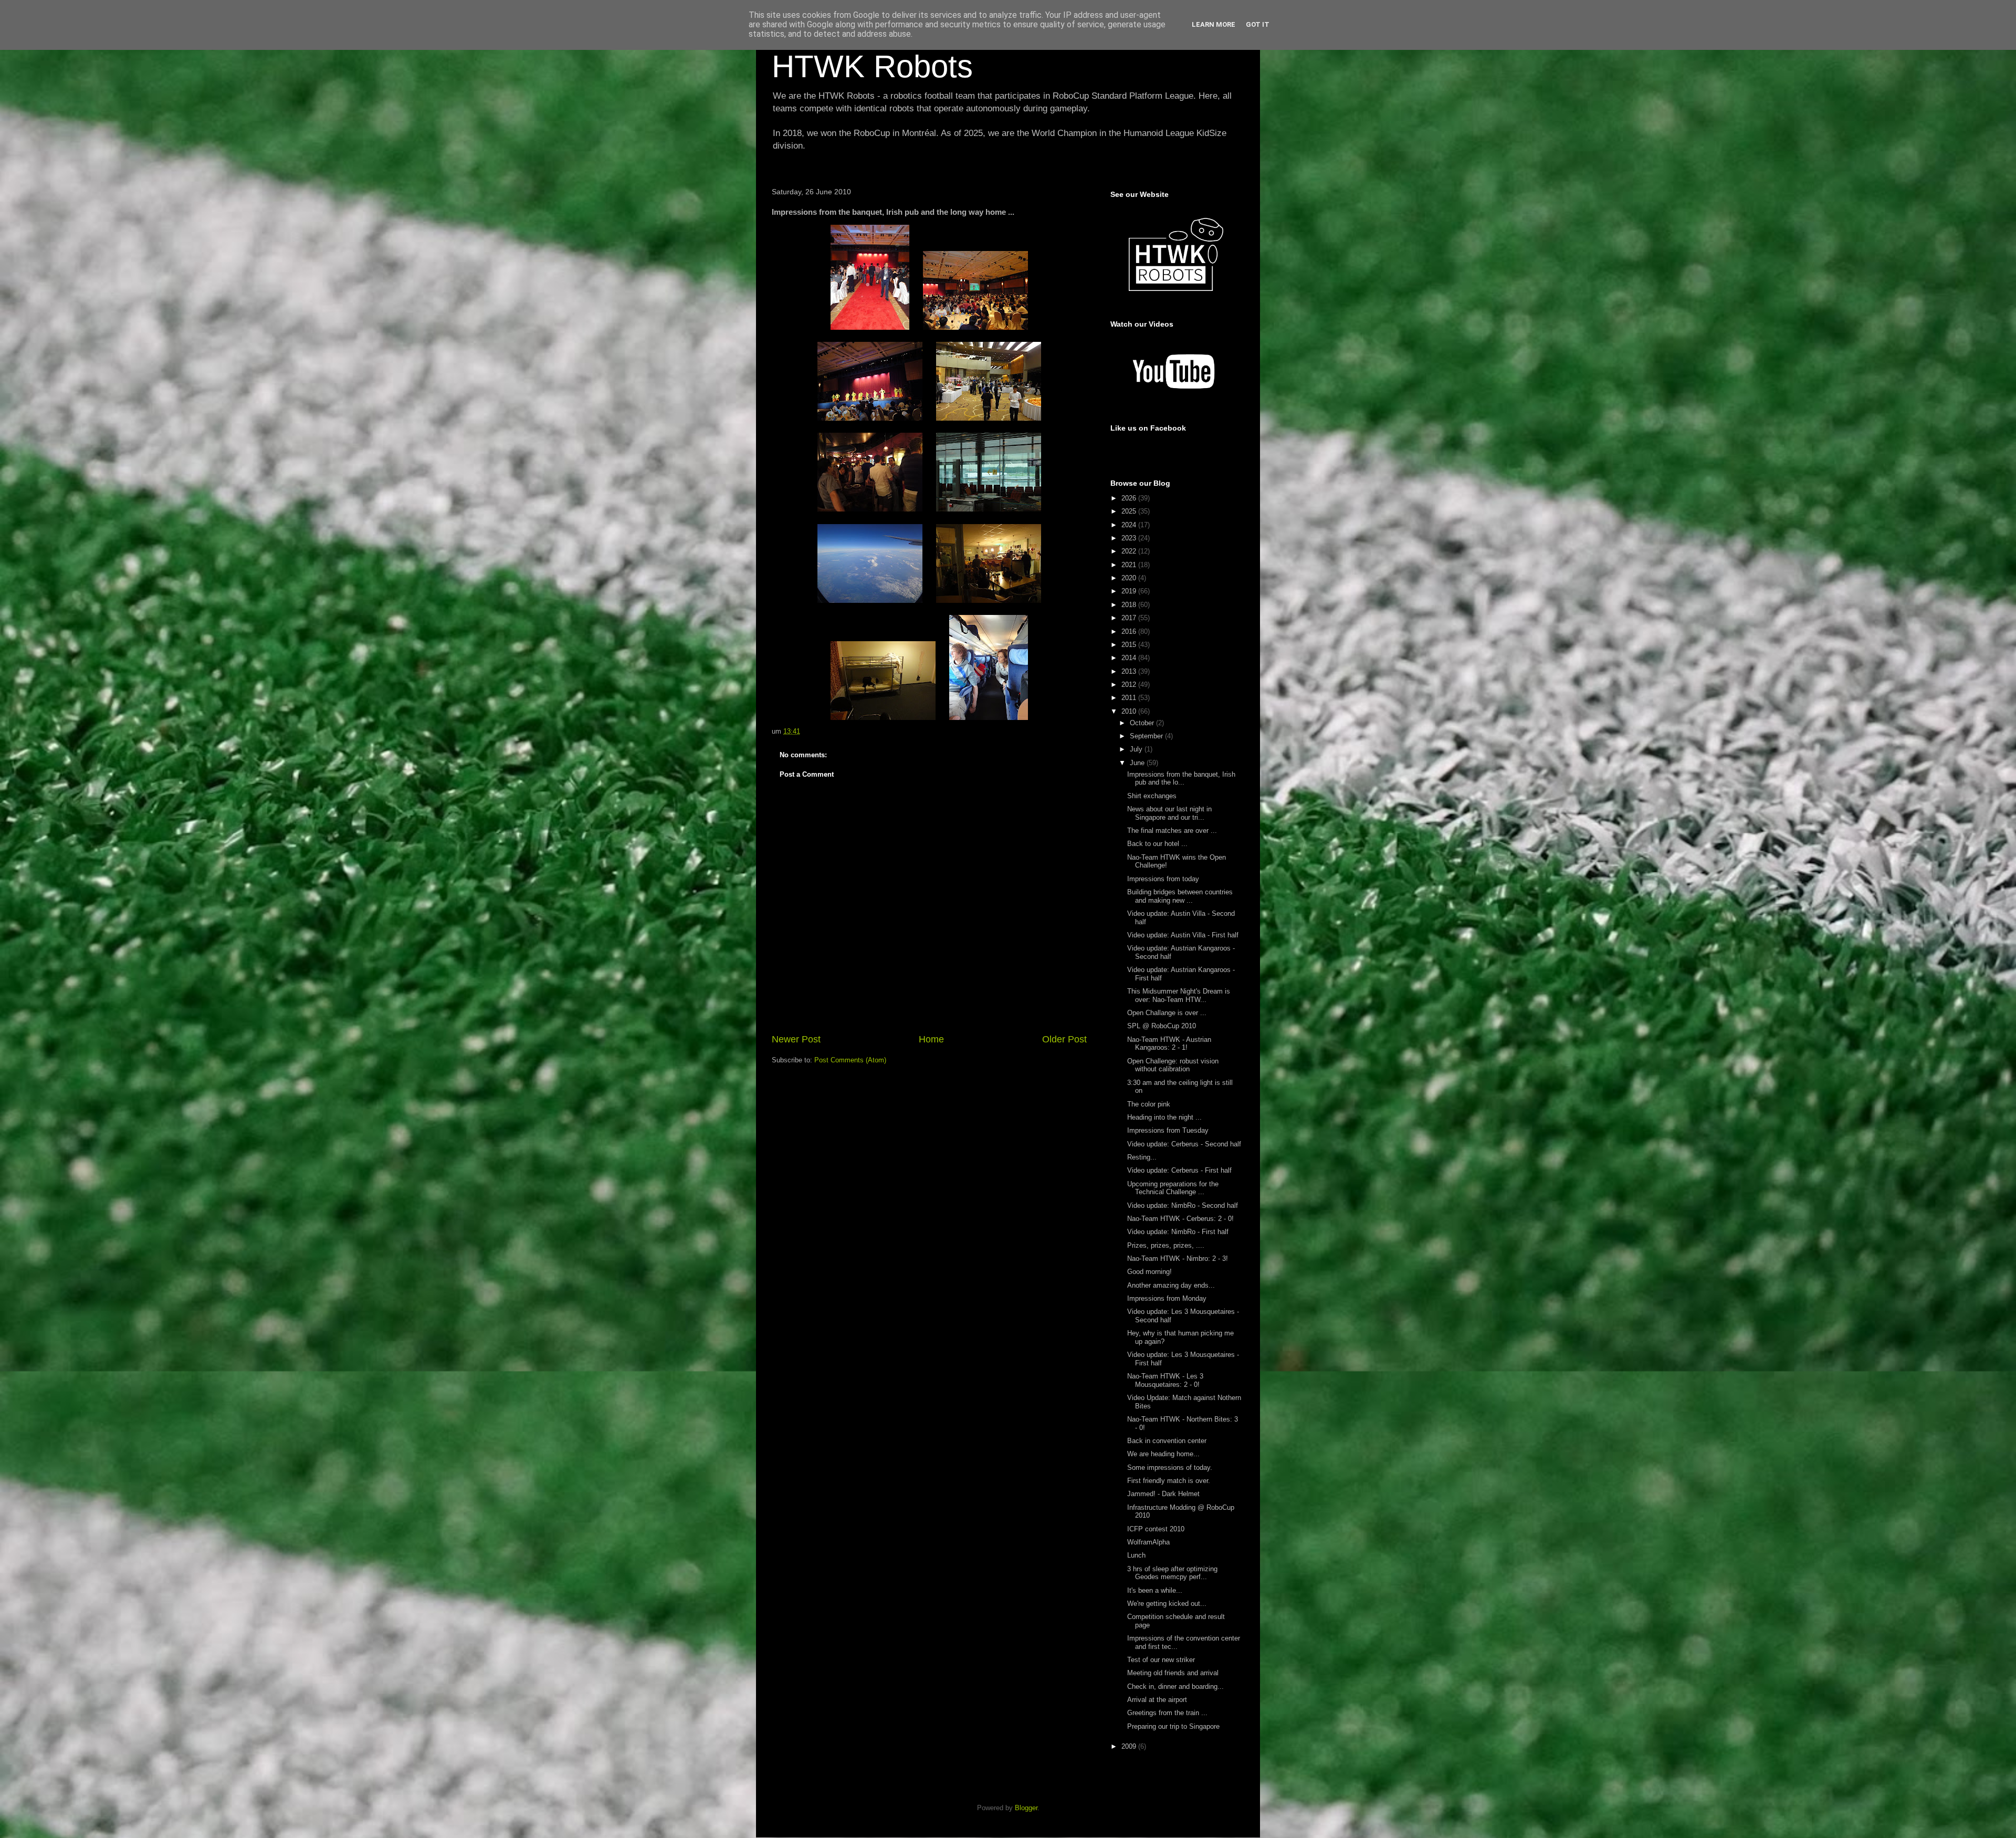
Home (931, 1039)
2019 (1130, 591)
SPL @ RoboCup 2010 (1162, 1026)
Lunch (1136, 1555)
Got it (1258, 24)
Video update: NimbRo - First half (1178, 1232)
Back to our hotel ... (1157, 844)
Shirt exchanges (1152, 796)
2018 (1130, 605)
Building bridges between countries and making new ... (1180, 896)
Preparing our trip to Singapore (1173, 1726)
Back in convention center (1167, 1441)
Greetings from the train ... (1167, 1713)
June (1138, 763)
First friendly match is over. (1169, 1481)
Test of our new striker (1161, 1660)
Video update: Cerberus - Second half (1184, 1144)
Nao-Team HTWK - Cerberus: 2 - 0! (1180, 1219)
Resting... (1142, 1157)
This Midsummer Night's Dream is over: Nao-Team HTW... (1179, 995)
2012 (1130, 685)
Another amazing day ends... (1171, 1285)
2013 (1130, 671)
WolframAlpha (1148, 1542)
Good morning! (1149, 1272)
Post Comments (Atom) (850, 1060)
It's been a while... (1155, 1590)
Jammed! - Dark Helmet (1163, 1494)
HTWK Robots (872, 66)
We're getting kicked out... (1167, 1604)
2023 (1130, 538)
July (1137, 749)
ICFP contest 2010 (1156, 1529)
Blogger (1026, 1808)
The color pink (1149, 1104)
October (1143, 723)
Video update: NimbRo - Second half (1183, 1205)
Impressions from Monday (1167, 1298)
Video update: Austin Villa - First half (1183, 935)
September (1147, 736)
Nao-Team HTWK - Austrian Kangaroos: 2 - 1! (1169, 1044)
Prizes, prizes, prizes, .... (1166, 1245)
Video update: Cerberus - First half (1179, 1170)
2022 (1130, 551)
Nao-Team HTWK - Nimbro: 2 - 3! (1178, 1259)
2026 (1130, 498)
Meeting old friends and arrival (1173, 1673)
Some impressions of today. (1170, 1468)
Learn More (1214, 24)
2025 (1130, 511)
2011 (1130, 698)
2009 (1130, 1746)
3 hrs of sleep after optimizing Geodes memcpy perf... (1172, 1573)
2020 (1130, 578)
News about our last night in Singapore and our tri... (1169, 813)
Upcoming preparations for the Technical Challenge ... (1173, 1188)
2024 (1130, 525)
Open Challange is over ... (1167, 1013)
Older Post (1064, 1039)
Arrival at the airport (1157, 1700)
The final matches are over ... (1172, 831)
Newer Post (796, 1039)
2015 (1130, 645)
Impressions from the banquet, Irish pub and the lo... (1181, 779)
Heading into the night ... (1164, 1117)
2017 (1130, 618)
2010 (1130, 711)
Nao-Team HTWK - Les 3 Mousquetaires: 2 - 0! (1165, 1380)
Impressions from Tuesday (1168, 1130)
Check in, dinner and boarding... (1175, 1686)
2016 (1130, 631)
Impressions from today (1163, 879)
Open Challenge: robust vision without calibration (1173, 1065)
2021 (1130, 565)
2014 (1130, 658)
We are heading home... (1163, 1454)
